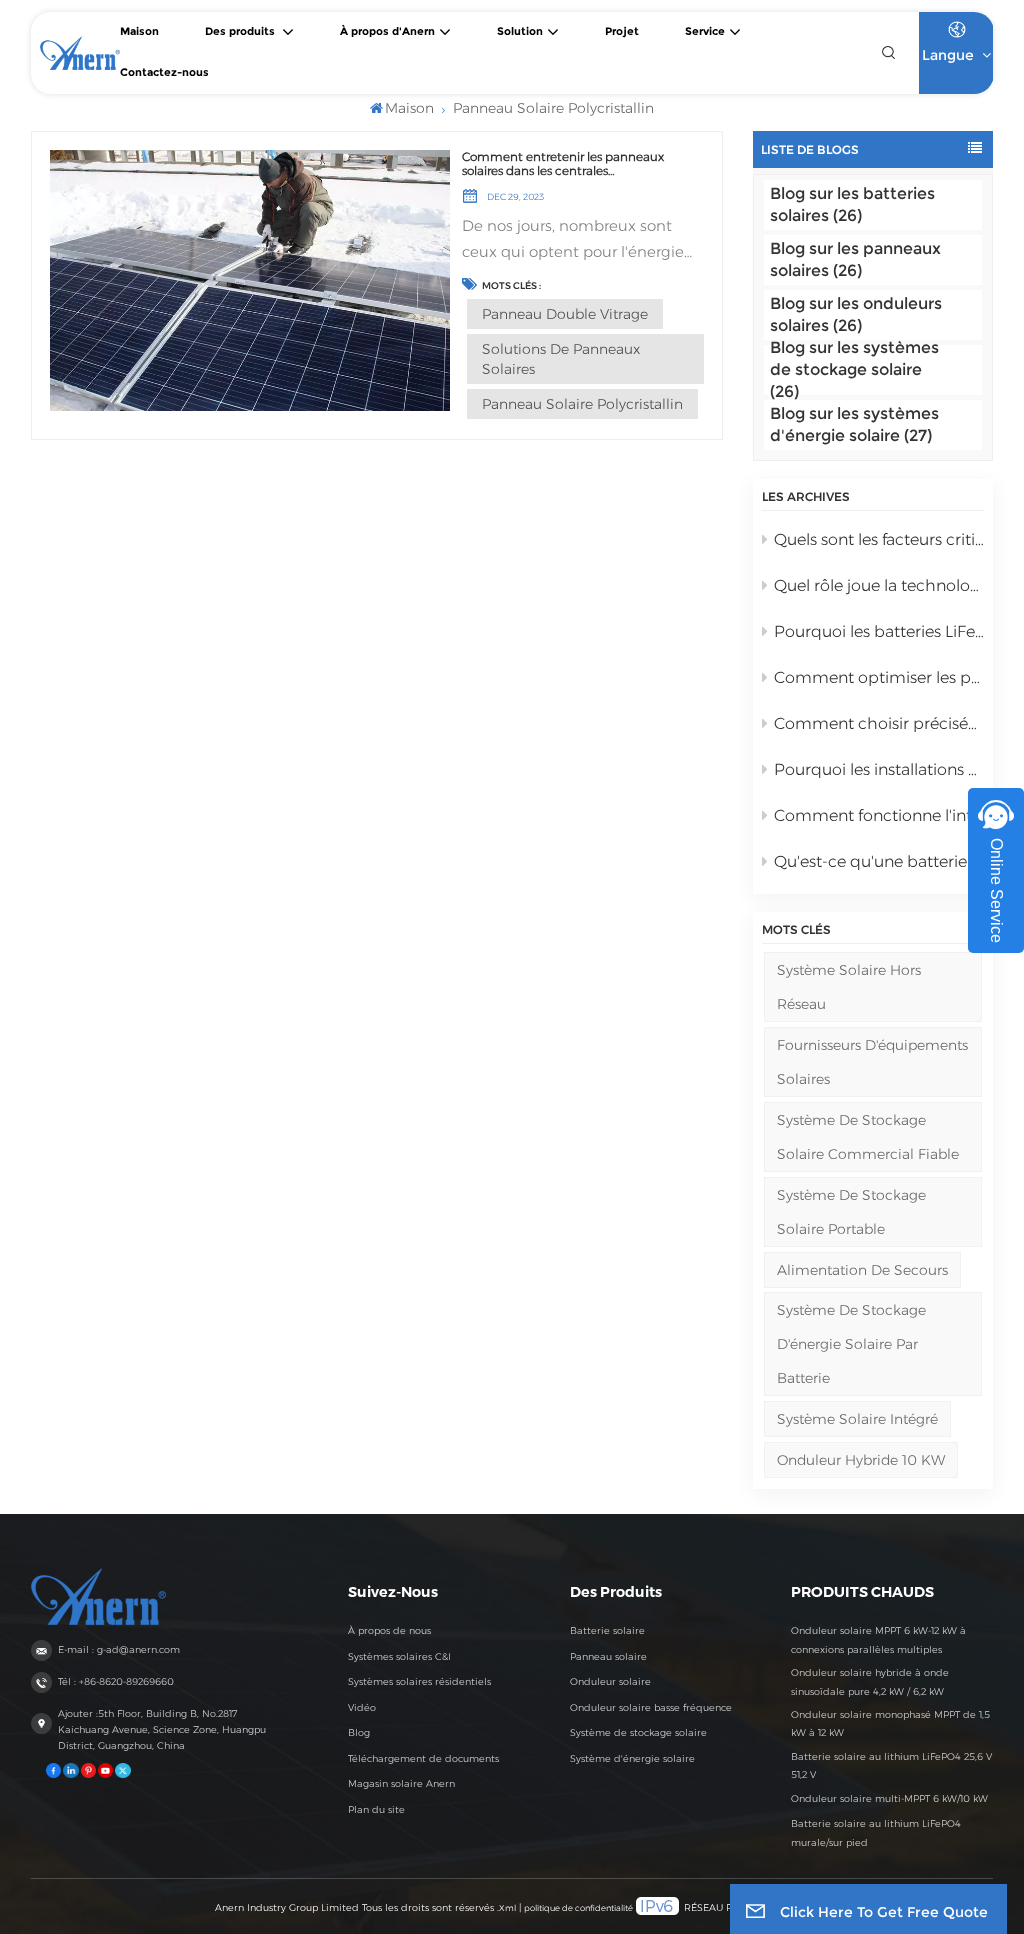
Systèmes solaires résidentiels (419, 1681)
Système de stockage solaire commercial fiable (868, 1137)
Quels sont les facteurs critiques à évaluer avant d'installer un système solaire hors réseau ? (879, 539)
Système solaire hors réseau (849, 987)
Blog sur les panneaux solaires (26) (855, 259)
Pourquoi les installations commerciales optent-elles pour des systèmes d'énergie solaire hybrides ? (879, 769)
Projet (622, 31)
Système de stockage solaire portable (851, 1212)
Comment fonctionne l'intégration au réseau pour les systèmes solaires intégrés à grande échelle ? (879, 815)
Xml (507, 1908)
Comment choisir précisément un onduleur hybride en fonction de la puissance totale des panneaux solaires (879, 723)
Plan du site (376, 1809)
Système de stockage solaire (638, 1732)
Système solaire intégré (857, 1419)
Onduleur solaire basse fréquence (651, 1707)
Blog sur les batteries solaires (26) (852, 204)
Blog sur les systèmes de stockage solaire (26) (854, 370)
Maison (139, 31)
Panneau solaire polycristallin (582, 404)
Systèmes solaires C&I (399, 1656)
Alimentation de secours (862, 1270)
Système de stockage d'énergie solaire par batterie (851, 1344)
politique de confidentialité (578, 1908)
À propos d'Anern (387, 31)
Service (705, 31)
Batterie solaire (607, 1630)
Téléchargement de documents (423, 1758)
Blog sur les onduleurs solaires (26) (856, 314)
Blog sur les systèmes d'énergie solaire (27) (854, 424)
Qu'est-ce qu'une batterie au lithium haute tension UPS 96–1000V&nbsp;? (879, 861)
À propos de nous (389, 1630)
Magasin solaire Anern (401, 1783)
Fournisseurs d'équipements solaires (872, 1062)
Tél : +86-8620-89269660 (116, 1681)
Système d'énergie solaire (632, 1758)
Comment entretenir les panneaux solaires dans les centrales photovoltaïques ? (563, 164)
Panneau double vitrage (565, 314)
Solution (520, 31)
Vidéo (362, 1707)
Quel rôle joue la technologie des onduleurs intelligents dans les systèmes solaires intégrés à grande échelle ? (879, 585)
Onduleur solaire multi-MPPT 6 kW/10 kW (889, 1798)
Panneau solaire (608, 1656)
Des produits (241, 31)
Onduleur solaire (610, 1681)
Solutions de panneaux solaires (561, 359)
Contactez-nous (164, 72)
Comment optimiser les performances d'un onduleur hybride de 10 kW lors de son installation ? (879, 677)
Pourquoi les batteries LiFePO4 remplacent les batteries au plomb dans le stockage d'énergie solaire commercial (879, 631)
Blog (359, 1732)
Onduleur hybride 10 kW (861, 1460)
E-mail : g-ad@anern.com (119, 1649)
